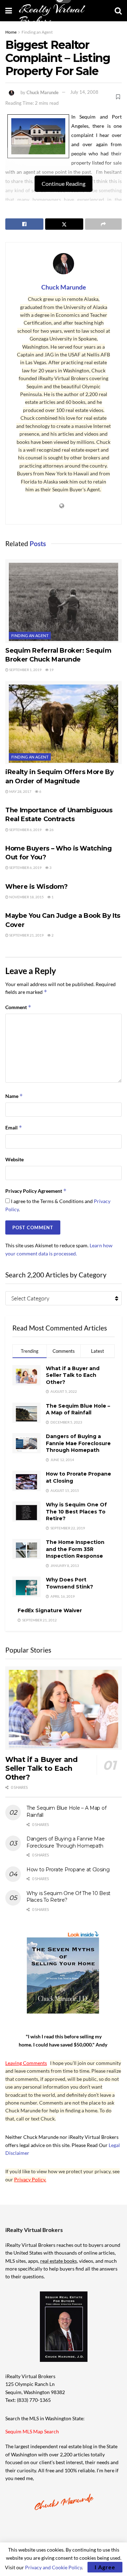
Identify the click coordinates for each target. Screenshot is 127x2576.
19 (51, 670)
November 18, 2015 (26, 897)
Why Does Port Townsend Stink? (69, 1583)
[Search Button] (118, 11)
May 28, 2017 (20, 791)
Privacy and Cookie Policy (53, 2567)
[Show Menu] (9, 11)
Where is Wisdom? (36, 887)
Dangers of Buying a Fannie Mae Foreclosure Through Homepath (78, 1443)
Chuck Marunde (43, 92)
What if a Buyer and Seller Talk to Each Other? (73, 1375)
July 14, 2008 (84, 92)
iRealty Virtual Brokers (52, 15)
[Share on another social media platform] (103, 224)
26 (51, 830)
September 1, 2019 (25, 670)
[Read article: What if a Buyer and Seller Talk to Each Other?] (64, 1708)
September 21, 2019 (26, 935)
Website (14, 1159)
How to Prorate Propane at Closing (68, 1870)
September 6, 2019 (25, 830)
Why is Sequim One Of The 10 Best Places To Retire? (76, 1512)
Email (14, 1127)
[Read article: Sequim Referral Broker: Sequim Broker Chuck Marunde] (64, 601)
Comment (18, 1007)
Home (11, 32)
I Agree (105, 2567)
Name (14, 1096)
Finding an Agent (37, 32)
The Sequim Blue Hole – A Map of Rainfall (78, 1409)
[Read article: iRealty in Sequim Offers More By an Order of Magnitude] (64, 723)
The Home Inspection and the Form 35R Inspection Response (75, 1549)
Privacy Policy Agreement (36, 1191)
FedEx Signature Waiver (50, 1610)
